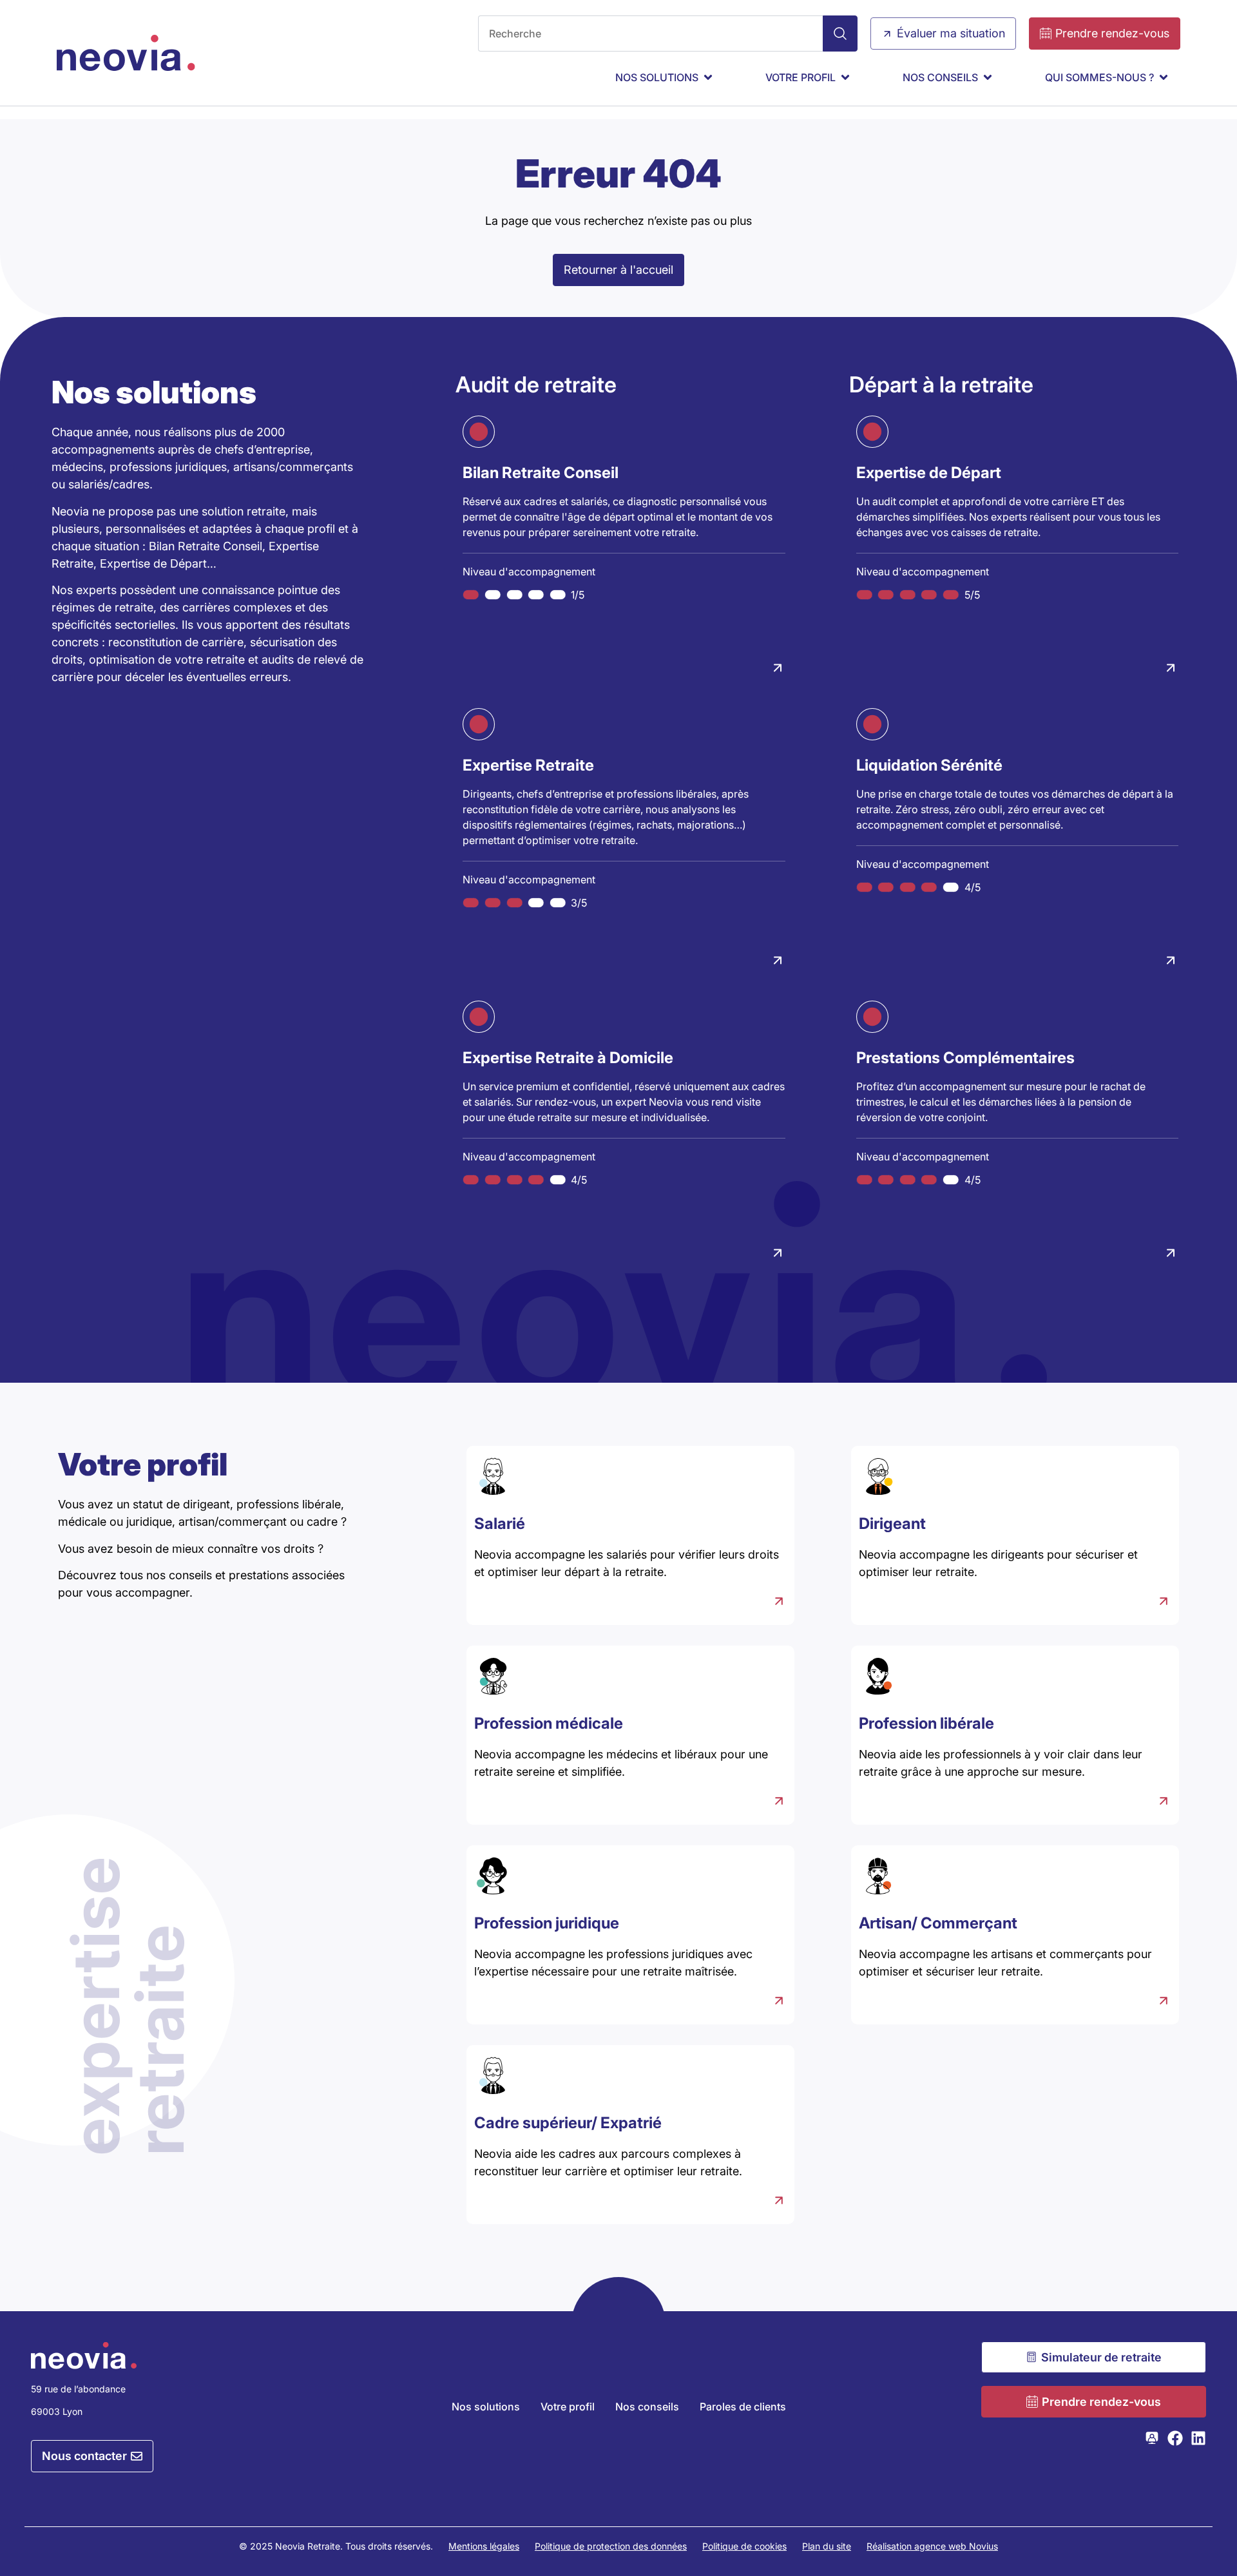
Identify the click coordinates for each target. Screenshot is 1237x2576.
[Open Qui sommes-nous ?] (1164, 77)
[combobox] (650, 34)
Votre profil (568, 2407)
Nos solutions (486, 2407)
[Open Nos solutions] (708, 77)
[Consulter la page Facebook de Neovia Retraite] (1175, 2438)
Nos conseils (647, 2407)
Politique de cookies (744, 2546)
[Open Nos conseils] (988, 77)
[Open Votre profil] (845, 77)
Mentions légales (484, 2546)
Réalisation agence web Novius (932, 2546)
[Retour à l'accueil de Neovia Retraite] (126, 53)
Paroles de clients (743, 2407)
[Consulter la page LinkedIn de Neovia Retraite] (1198, 2438)
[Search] (840, 34)
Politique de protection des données (611, 2546)
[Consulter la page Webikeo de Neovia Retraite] (1152, 2438)
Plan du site (827, 2546)
